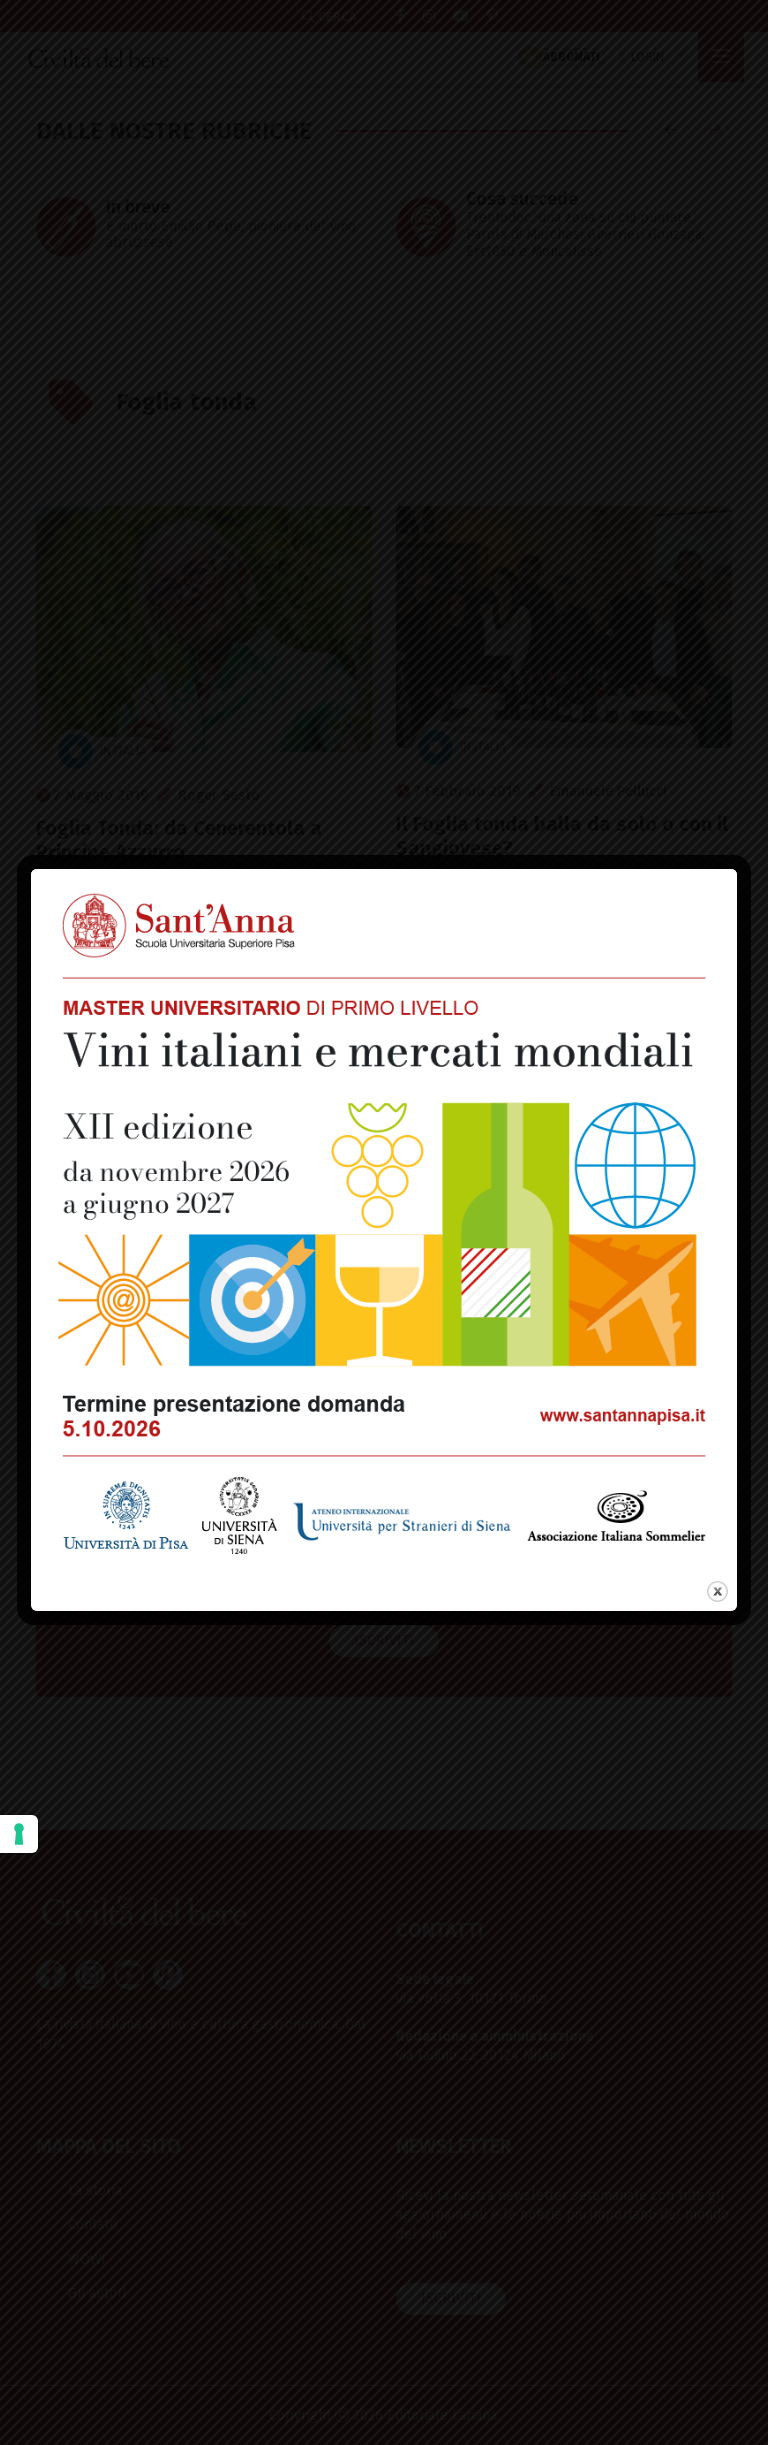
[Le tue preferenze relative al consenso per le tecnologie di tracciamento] (19, 1834)
